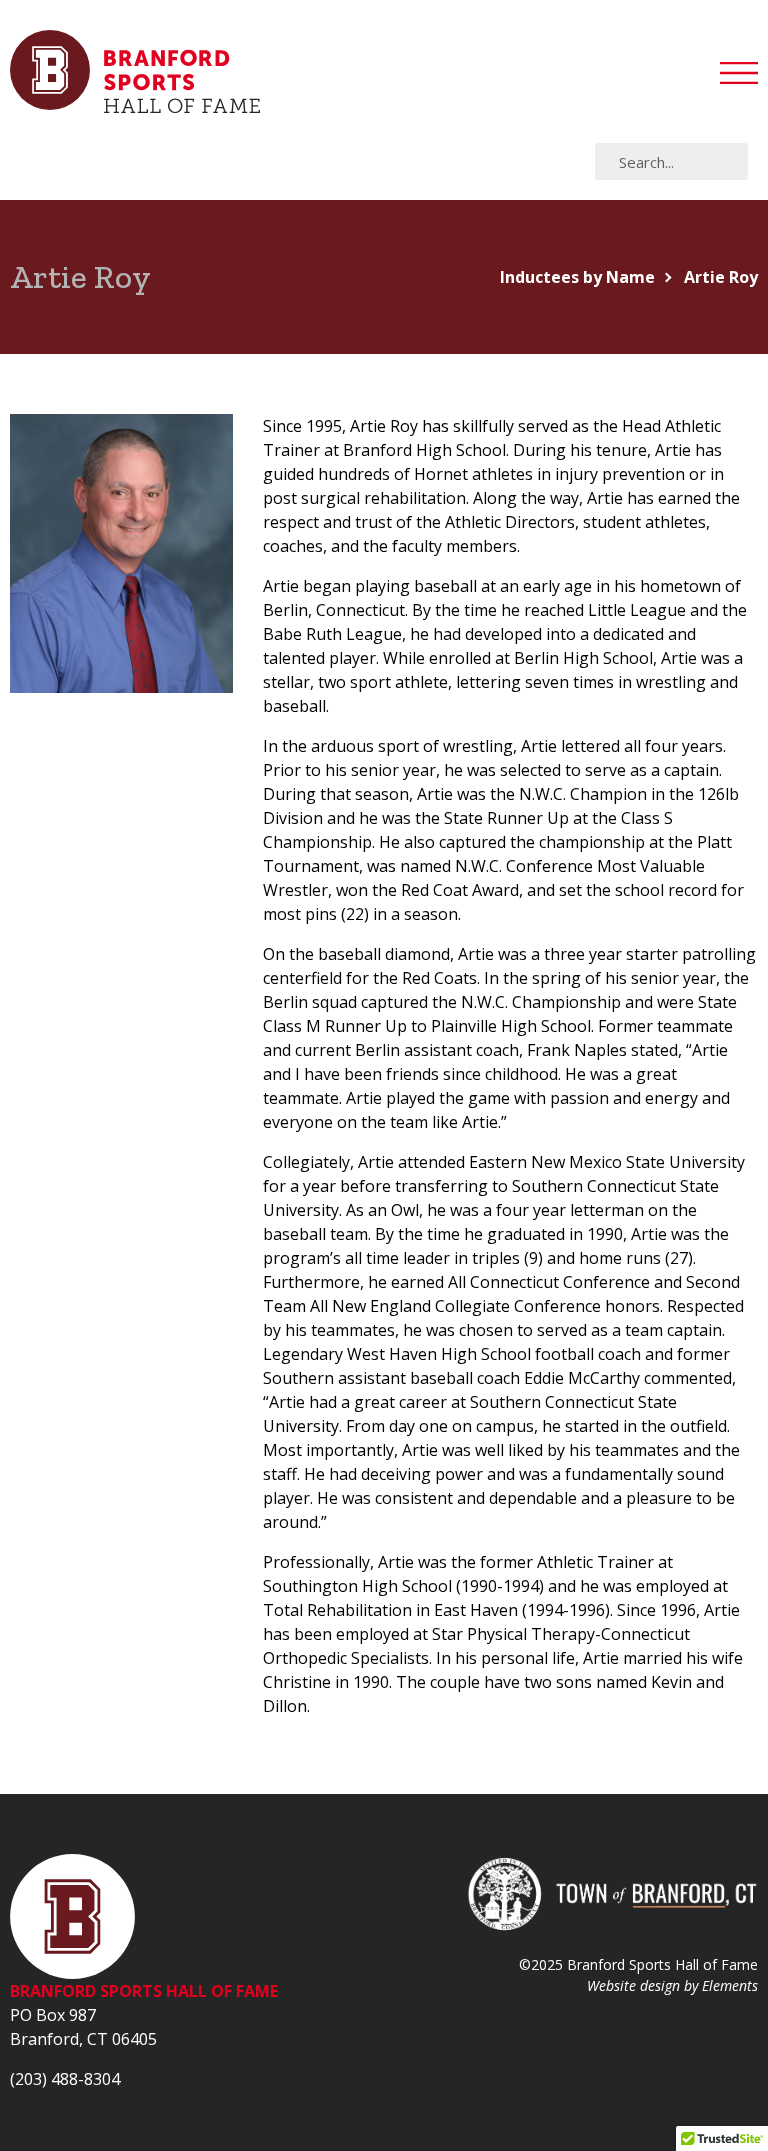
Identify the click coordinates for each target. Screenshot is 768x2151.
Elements (730, 1985)
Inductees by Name (577, 277)
